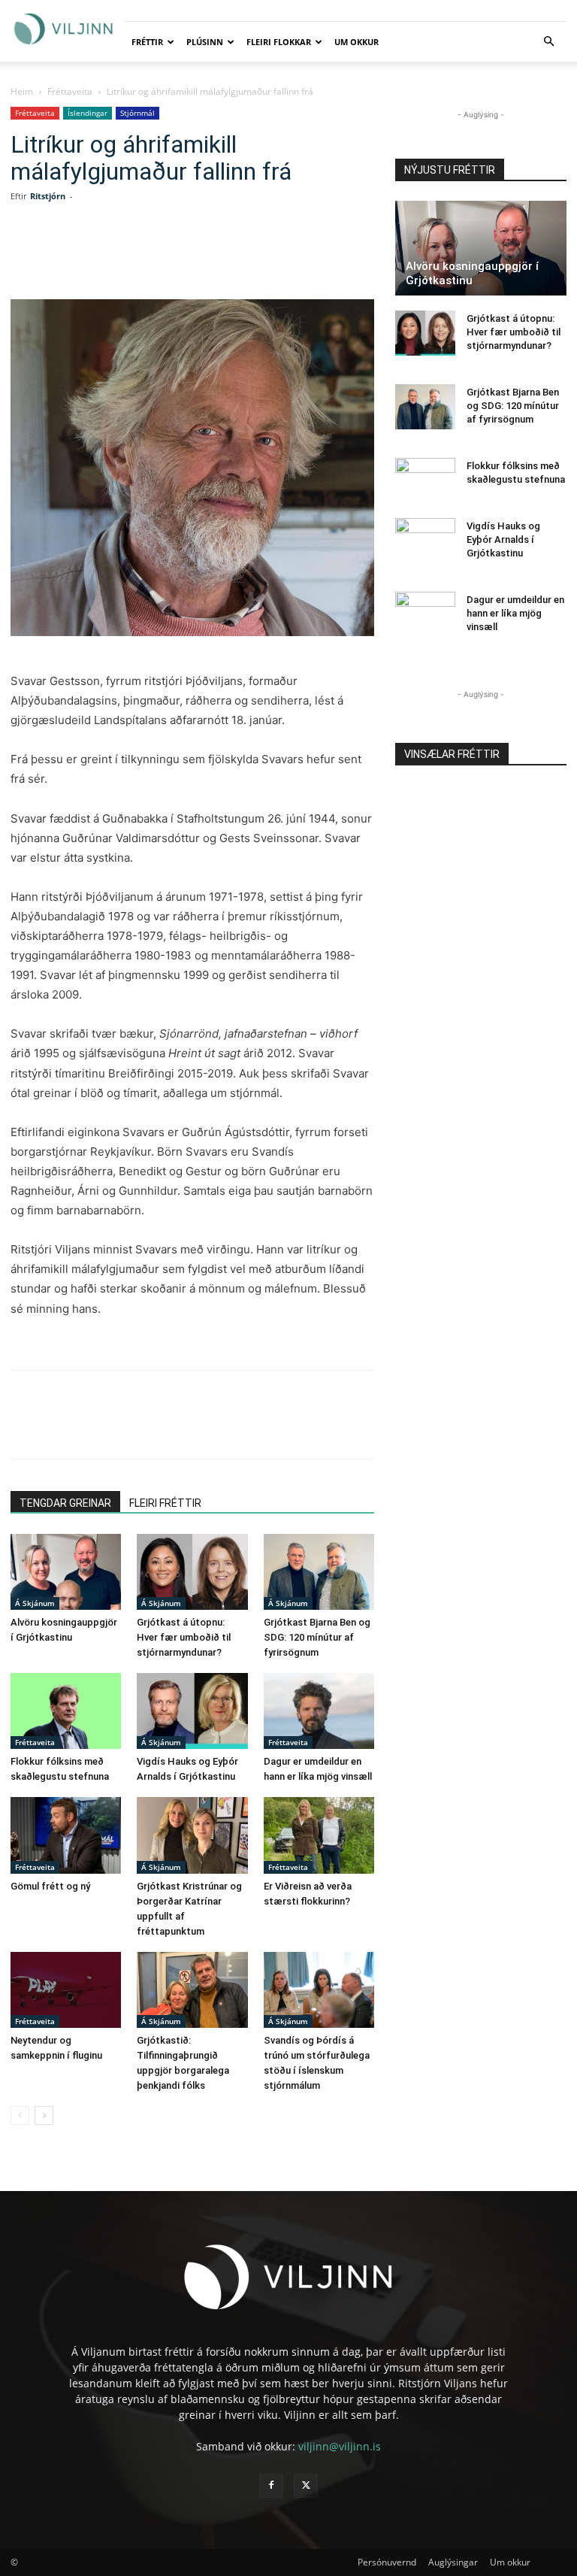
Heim (22, 91)
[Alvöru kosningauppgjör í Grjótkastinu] (66, 1572)
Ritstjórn (48, 196)
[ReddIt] (215, 256)
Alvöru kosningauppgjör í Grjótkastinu (472, 273)
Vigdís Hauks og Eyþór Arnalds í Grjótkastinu (503, 539)
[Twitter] (146, 256)
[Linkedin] (180, 256)
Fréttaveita (70, 91)
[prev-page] (20, 2115)
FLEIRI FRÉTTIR (165, 1503)
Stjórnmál (137, 113)
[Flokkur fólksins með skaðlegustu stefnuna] (66, 1711)
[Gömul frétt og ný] (66, 1835)
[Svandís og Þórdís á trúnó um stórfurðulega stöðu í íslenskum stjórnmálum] (319, 1990)
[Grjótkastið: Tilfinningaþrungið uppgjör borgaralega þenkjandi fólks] (192, 1990)
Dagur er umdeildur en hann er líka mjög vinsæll (515, 613)
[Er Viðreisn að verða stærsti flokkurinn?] (319, 1835)
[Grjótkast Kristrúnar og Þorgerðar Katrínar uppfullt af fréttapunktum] (192, 1835)
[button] (548, 42)
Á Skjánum (35, 1603)
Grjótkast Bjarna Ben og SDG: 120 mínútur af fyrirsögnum (317, 1637)
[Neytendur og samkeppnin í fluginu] (66, 1990)
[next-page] (44, 2115)
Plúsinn (205, 42)
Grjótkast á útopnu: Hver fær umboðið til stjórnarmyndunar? (184, 1637)
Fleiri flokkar (279, 42)
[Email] (249, 256)
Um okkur (356, 42)
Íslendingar (88, 113)
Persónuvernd (387, 2562)
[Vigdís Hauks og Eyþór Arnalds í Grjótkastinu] (192, 1711)
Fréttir (147, 42)
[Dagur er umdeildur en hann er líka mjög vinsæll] (319, 1711)
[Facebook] (111, 256)
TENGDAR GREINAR (65, 1503)
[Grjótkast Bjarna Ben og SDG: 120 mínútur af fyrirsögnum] (319, 1572)
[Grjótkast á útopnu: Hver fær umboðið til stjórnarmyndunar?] (192, 1572)
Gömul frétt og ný (50, 1886)
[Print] (284, 256)
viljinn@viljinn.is (340, 2446)
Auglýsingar (453, 2562)
